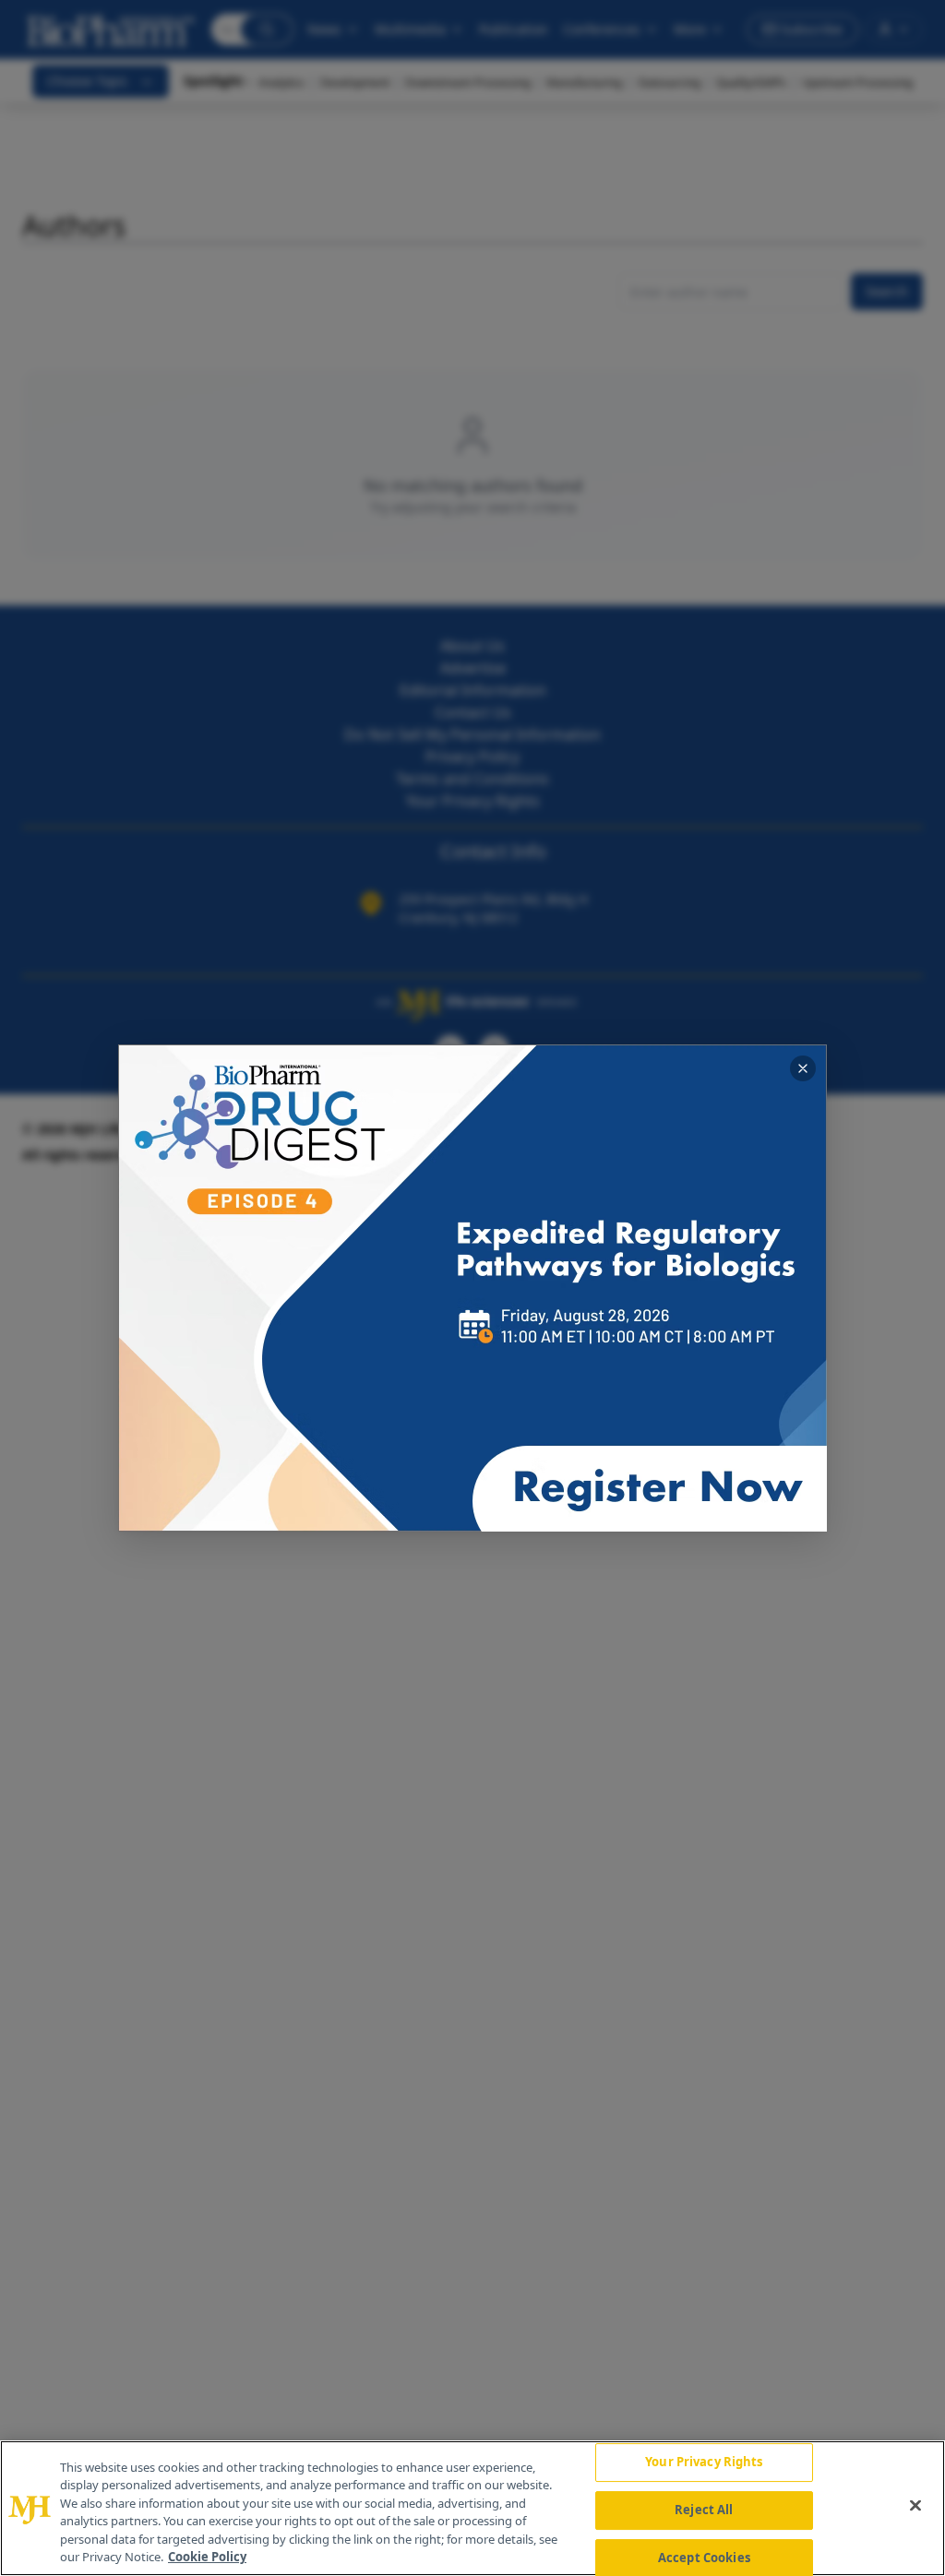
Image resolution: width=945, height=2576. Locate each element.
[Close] (915, 2506)
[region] (472, 2508)
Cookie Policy (207, 2557)
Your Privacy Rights (704, 2463)
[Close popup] (803, 1068)
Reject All (704, 2510)
